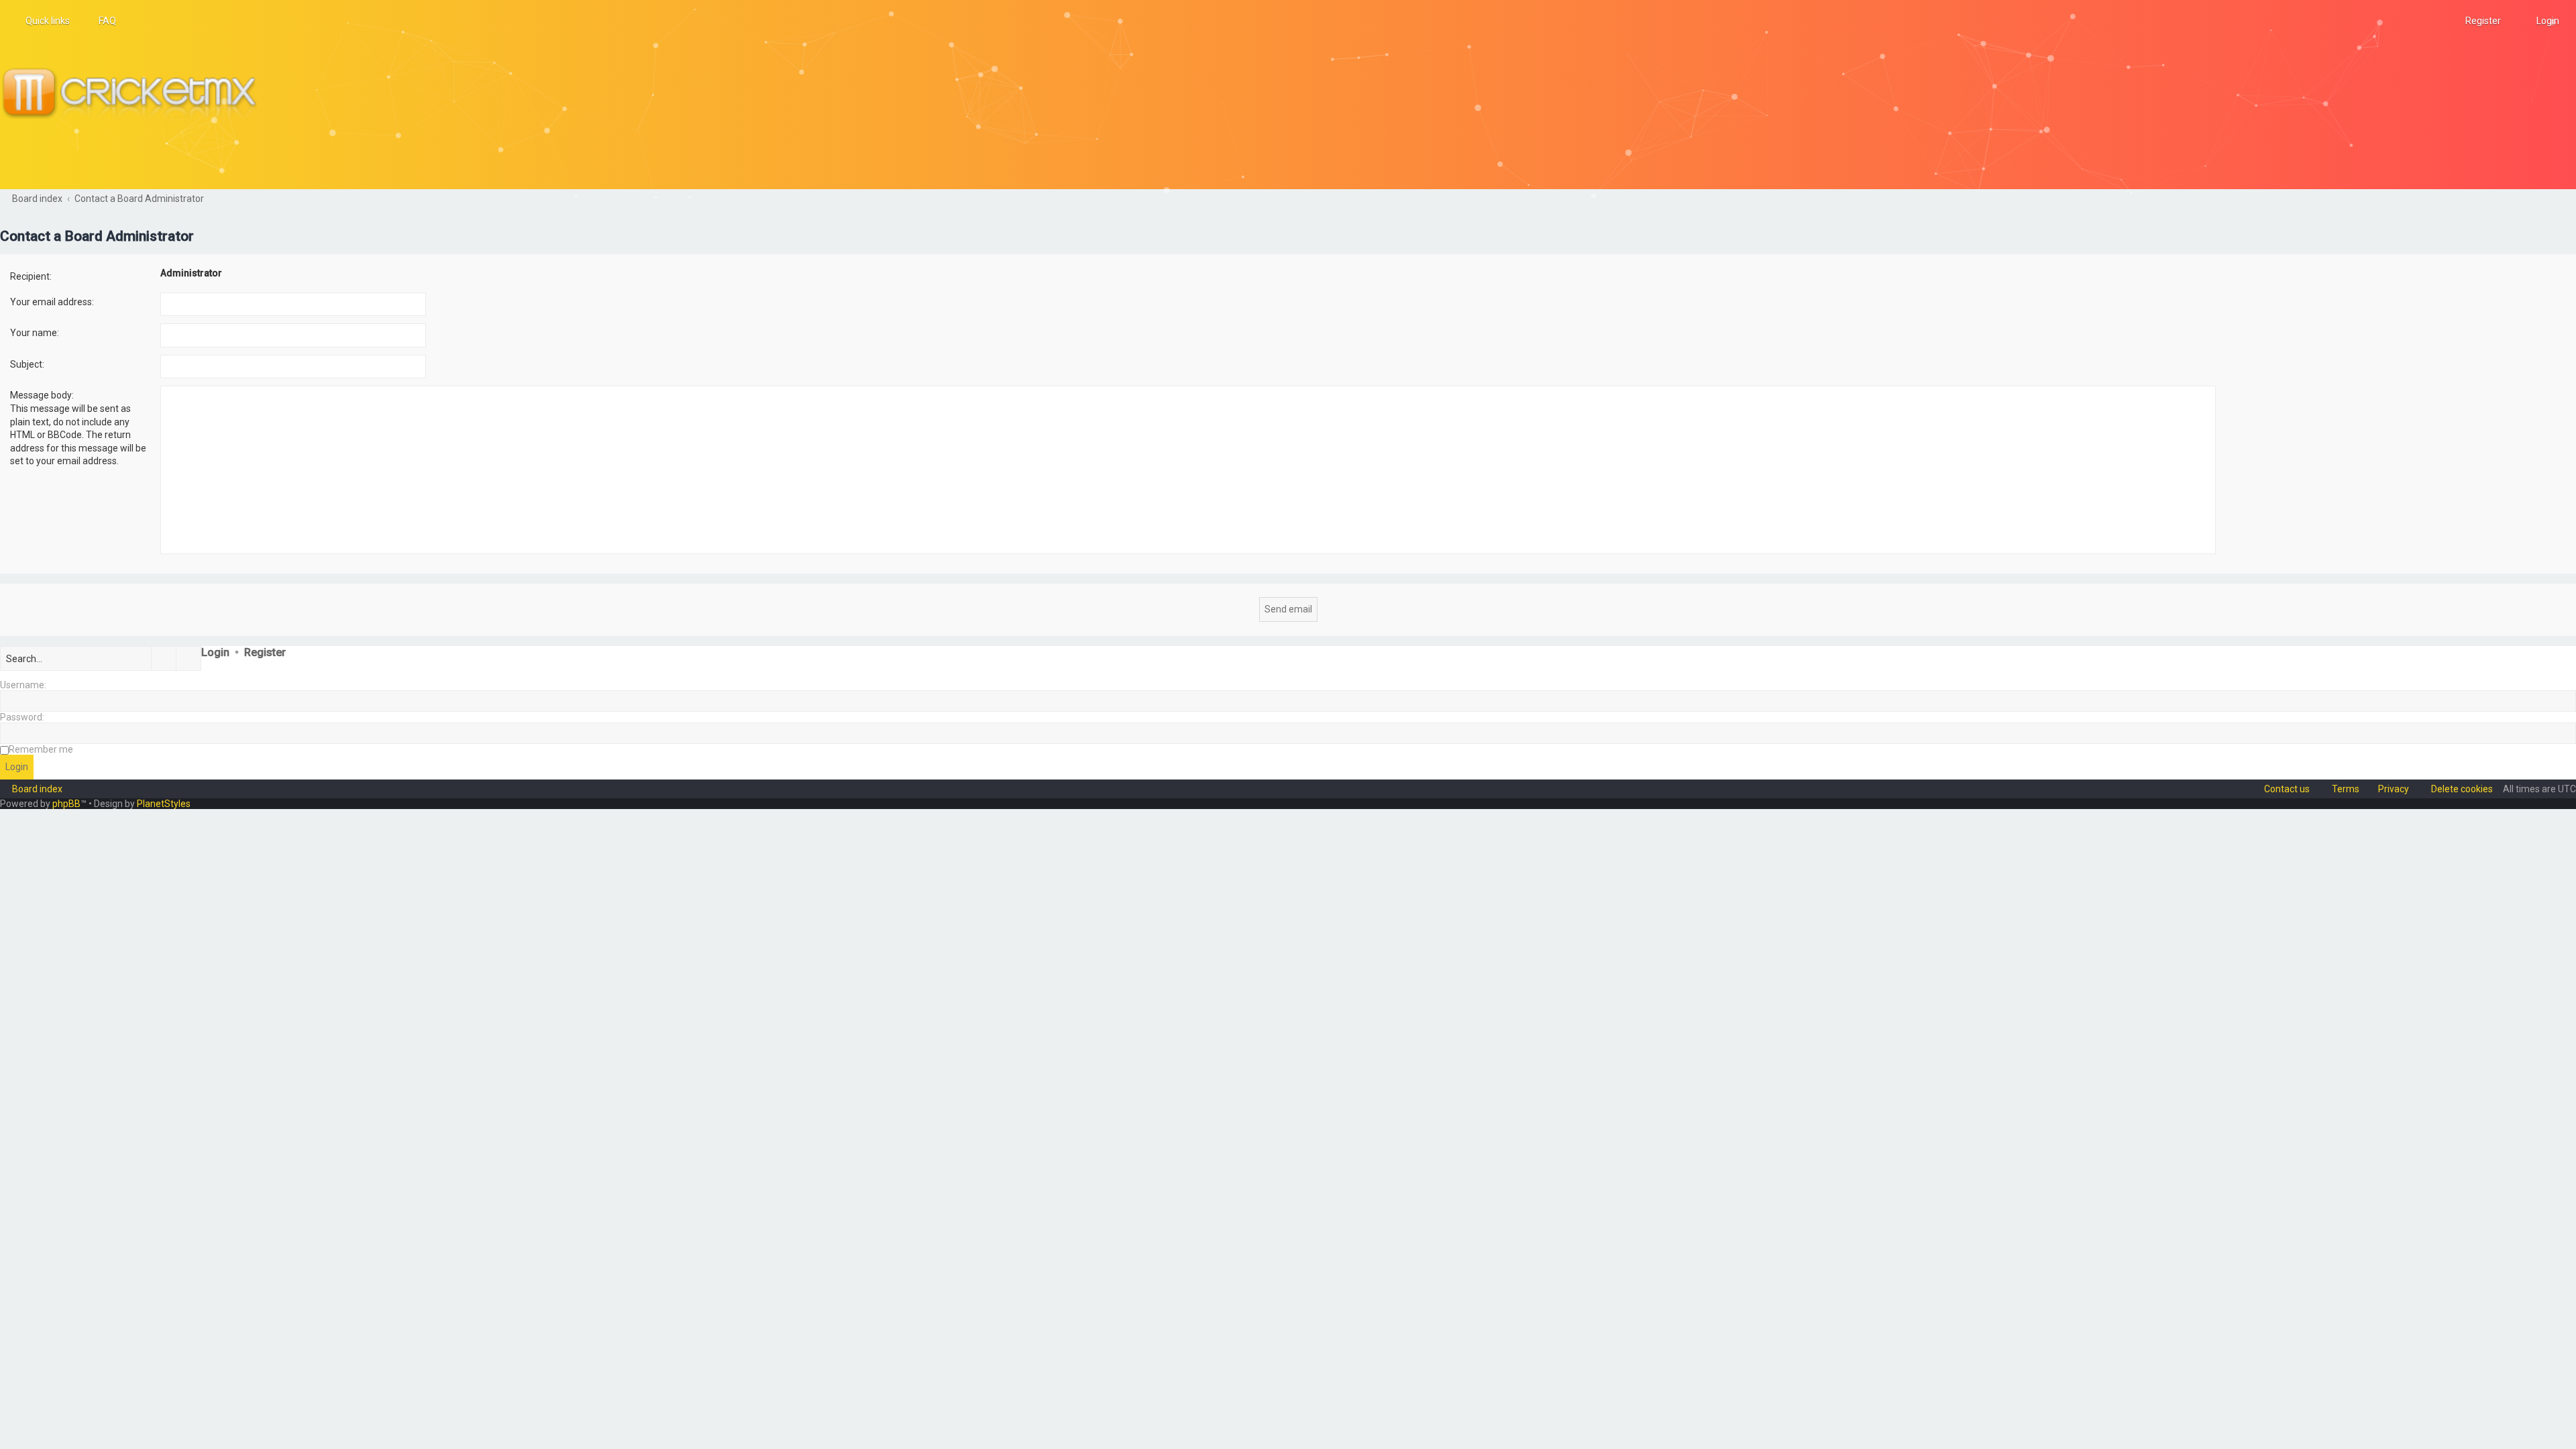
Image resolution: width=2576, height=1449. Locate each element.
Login (215, 652)
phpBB (66, 804)
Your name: (35, 333)
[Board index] (135, 95)
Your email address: (52, 302)
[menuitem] (101, 21)
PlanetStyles (164, 804)
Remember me (41, 749)
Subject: (27, 364)
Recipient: (31, 276)
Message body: (42, 395)
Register (265, 652)
